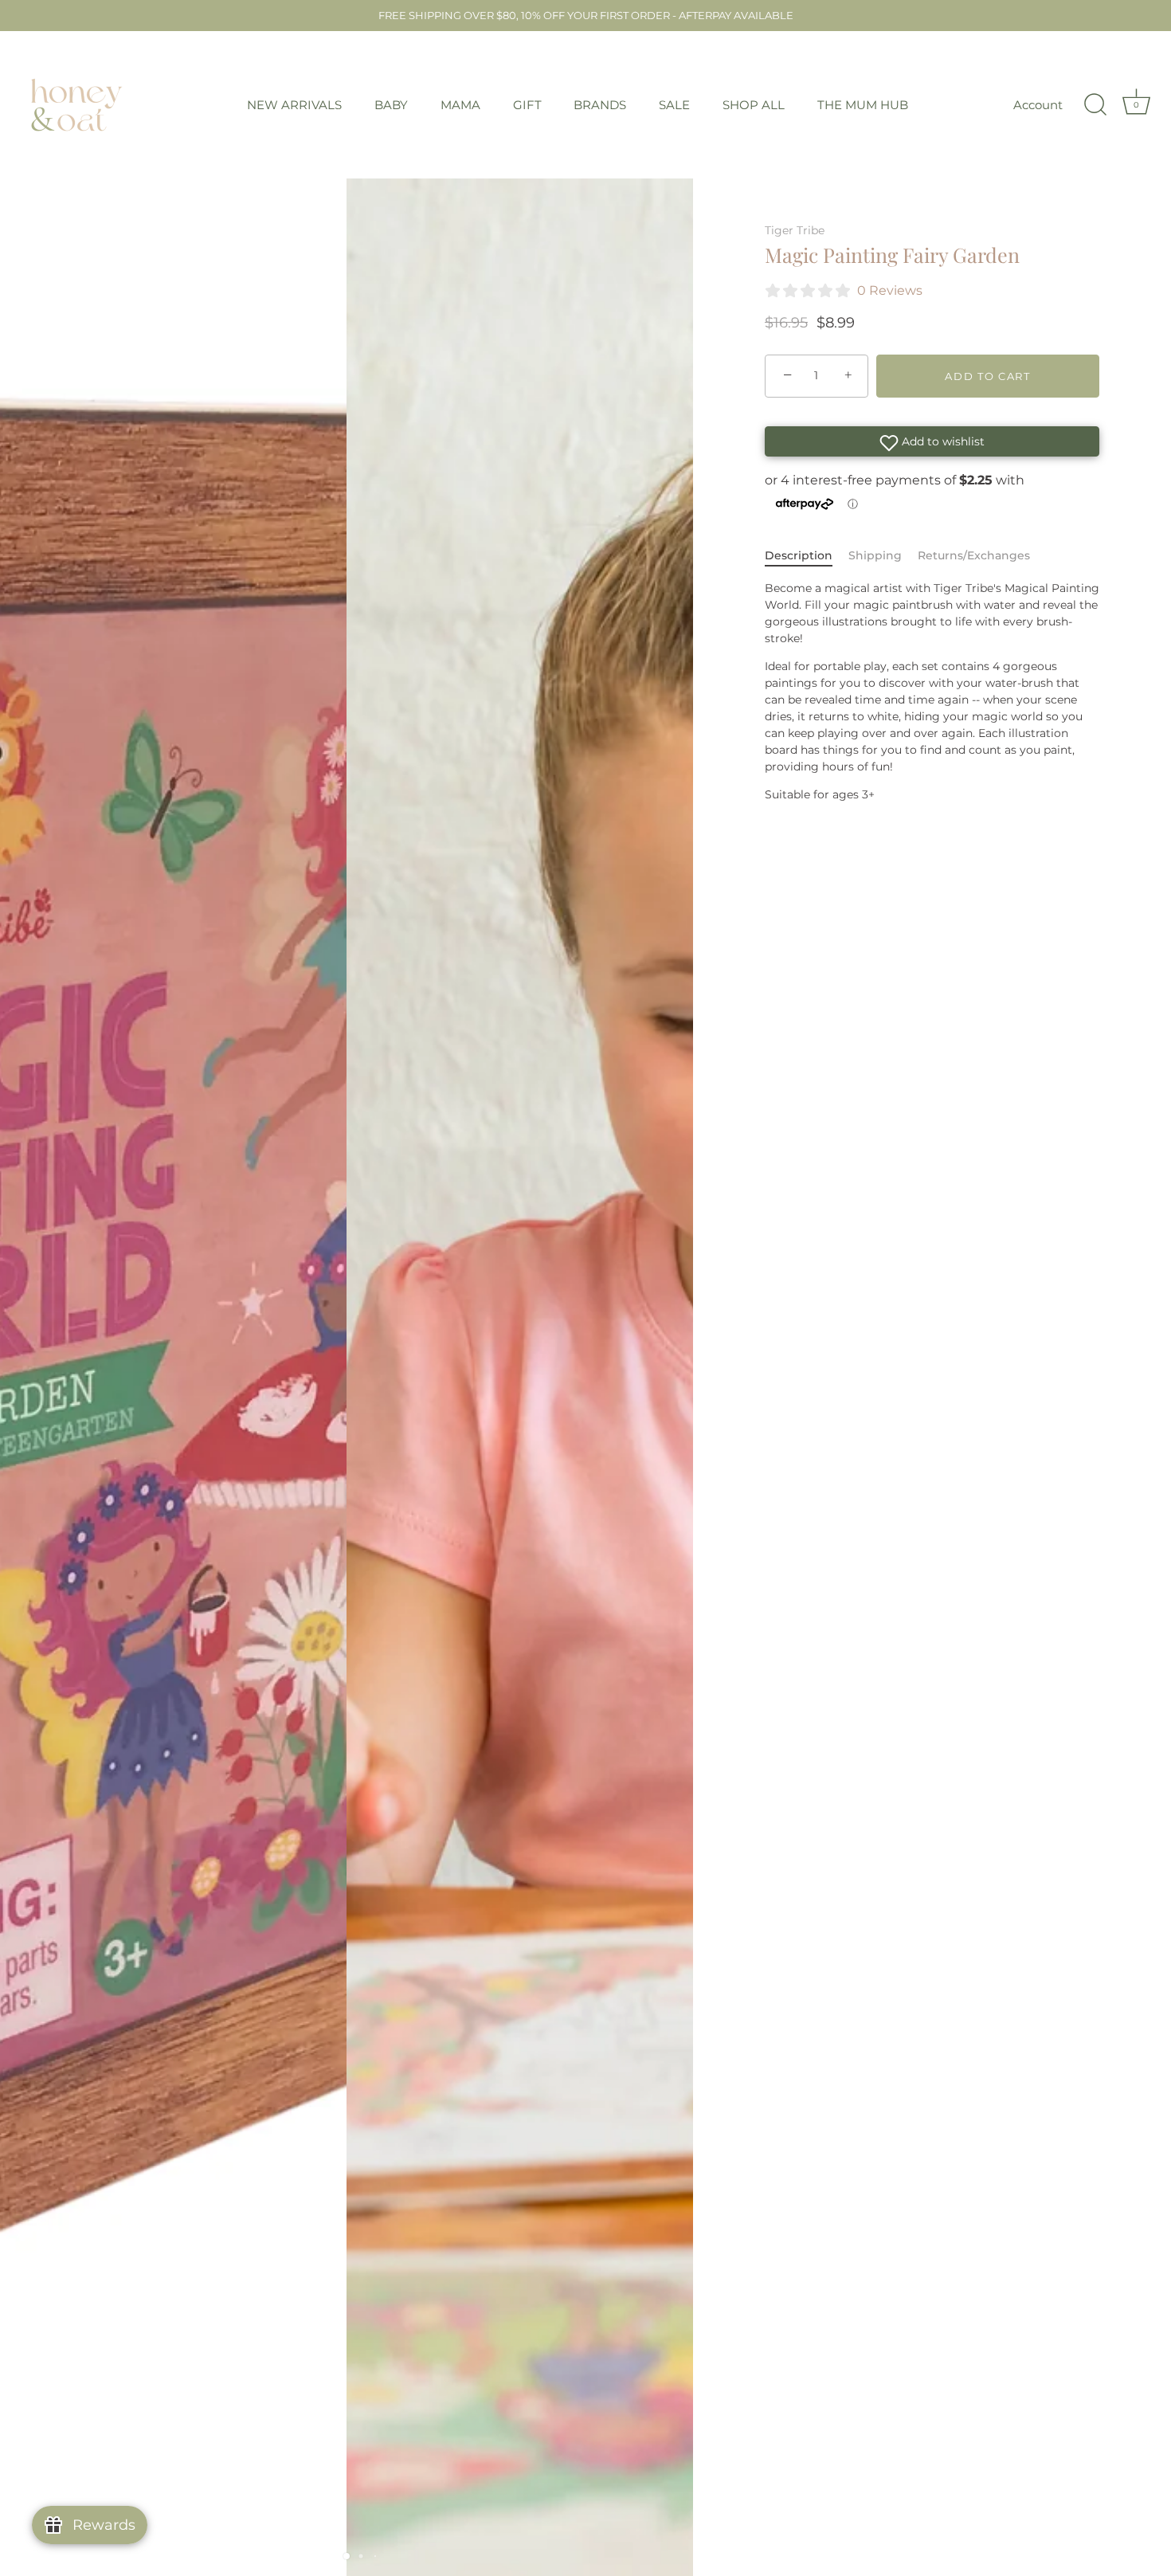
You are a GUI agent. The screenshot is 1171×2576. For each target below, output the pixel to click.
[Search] (1095, 105)
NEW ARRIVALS (294, 105)
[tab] (807, 556)
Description (799, 555)
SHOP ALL (754, 105)
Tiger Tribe (795, 230)
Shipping (875, 555)
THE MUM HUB (863, 105)
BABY (391, 105)
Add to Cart (988, 376)
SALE (674, 105)
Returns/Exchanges (974, 555)
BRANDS (600, 105)
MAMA (460, 105)
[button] (932, 441)
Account (1038, 105)
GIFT (527, 105)
